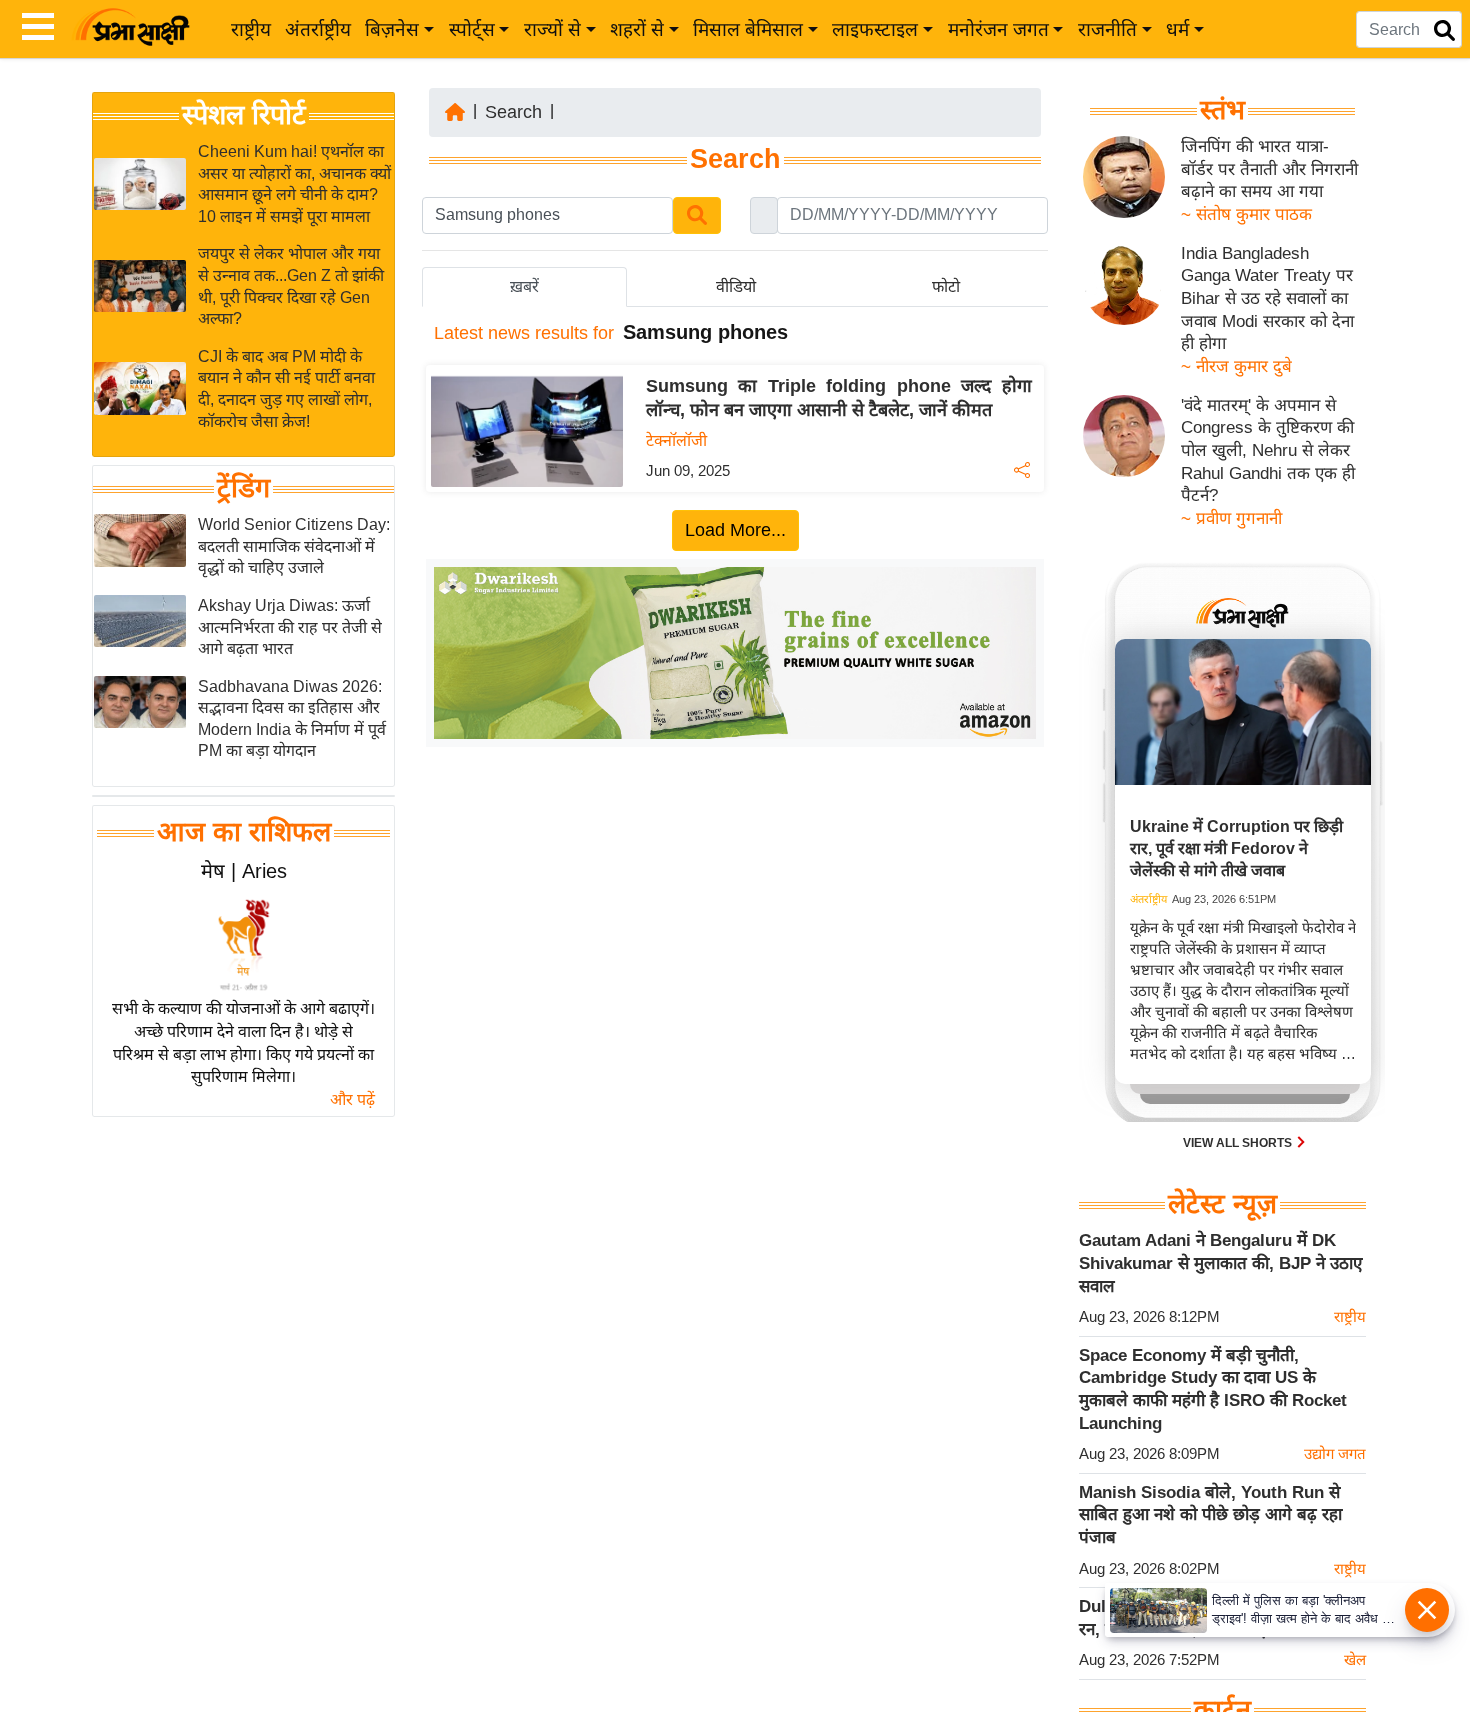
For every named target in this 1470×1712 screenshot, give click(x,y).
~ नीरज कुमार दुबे (1236, 366)
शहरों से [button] (637, 29)
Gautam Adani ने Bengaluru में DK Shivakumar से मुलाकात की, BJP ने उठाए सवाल (1220, 1263)
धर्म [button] (1177, 29)
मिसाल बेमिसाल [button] (748, 29)
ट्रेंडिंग (243, 488)
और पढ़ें (352, 1099)
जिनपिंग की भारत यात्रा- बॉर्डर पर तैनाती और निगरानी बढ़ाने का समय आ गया (1269, 169)
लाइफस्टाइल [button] (875, 29)
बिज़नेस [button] (392, 29)
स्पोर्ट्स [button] (472, 29)
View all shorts (1239, 1143)
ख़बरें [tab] (524, 286)
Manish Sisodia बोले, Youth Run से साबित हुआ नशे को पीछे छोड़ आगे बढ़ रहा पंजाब (1210, 1515)
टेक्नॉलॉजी (676, 440)
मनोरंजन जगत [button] (998, 29)
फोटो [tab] (946, 286)
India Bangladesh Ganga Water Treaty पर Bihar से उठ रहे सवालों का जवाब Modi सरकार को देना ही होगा (1267, 299)
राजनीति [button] (1107, 29)
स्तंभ (1222, 110)
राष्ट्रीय (251, 29)
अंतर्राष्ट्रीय (318, 29)
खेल (1355, 1659)
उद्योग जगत (1335, 1453)
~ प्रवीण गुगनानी (1231, 518)
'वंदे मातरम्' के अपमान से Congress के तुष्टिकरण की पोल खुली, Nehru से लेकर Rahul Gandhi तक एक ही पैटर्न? (1268, 451)
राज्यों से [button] (552, 29)
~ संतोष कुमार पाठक (1246, 214)
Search (513, 112)
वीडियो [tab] (736, 286)
